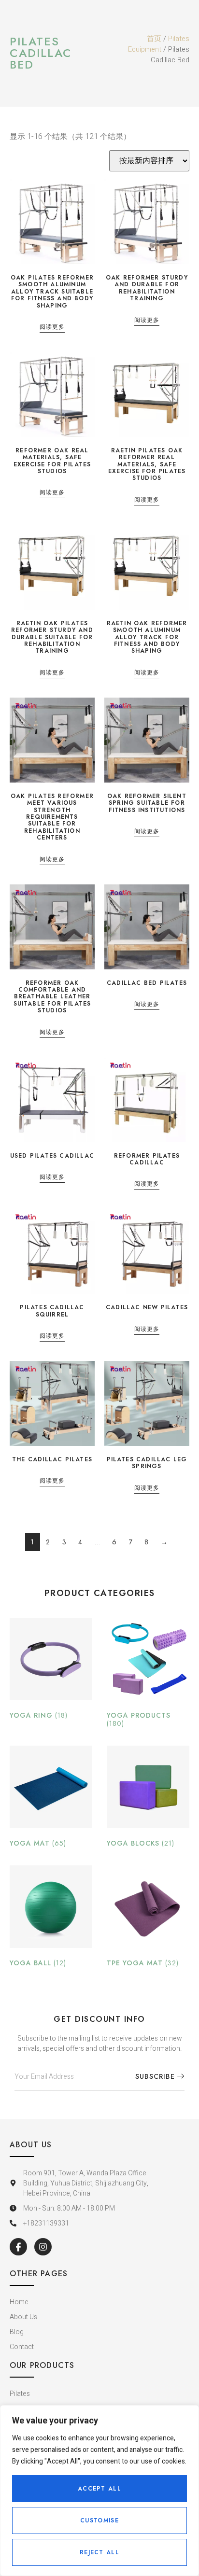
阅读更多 (52, 328)
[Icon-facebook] (18, 2247)
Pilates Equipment (159, 44)
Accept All (99, 2489)
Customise (99, 2520)
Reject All (99, 2552)
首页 (154, 39)
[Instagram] (43, 2247)
